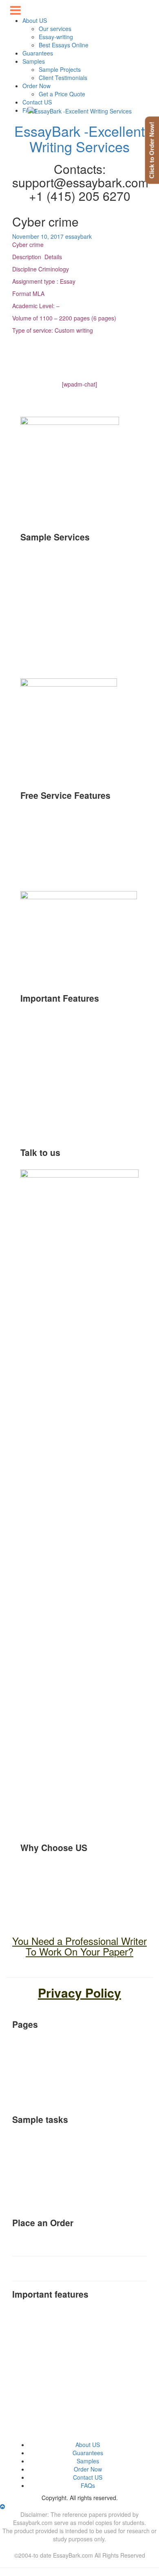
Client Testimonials (63, 78)
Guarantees (38, 53)
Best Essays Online (64, 45)
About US (88, 2445)
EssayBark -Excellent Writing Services (79, 138)
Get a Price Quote (62, 94)
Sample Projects (60, 69)
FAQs (88, 2485)
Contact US (37, 102)
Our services (55, 29)
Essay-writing (56, 37)
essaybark (78, 236)
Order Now (36, 86)
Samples (34, 61)
